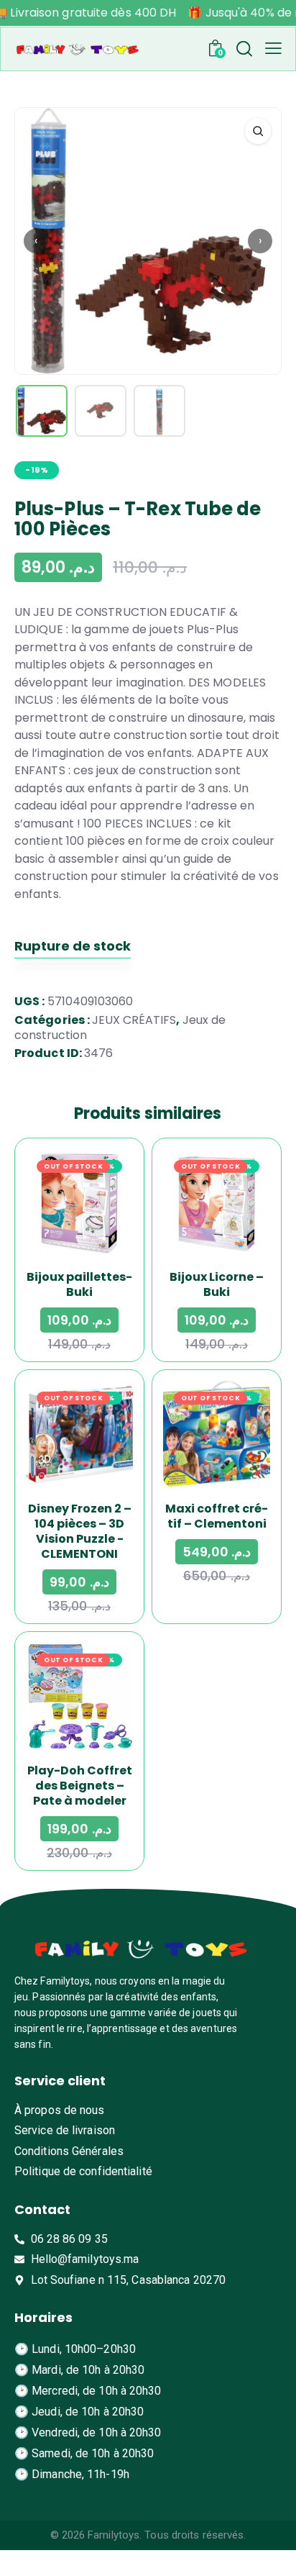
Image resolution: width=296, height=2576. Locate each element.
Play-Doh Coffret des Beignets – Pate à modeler (80, 1786)
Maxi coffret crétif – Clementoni (217, 1516)
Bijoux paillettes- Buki (79, 1284)
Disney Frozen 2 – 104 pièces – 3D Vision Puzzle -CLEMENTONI (80, 1531)
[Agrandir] (258, 131)
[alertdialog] (148, 13)
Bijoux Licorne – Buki (217, 1284)
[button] (273, 48)
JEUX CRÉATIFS (134, 1020)
